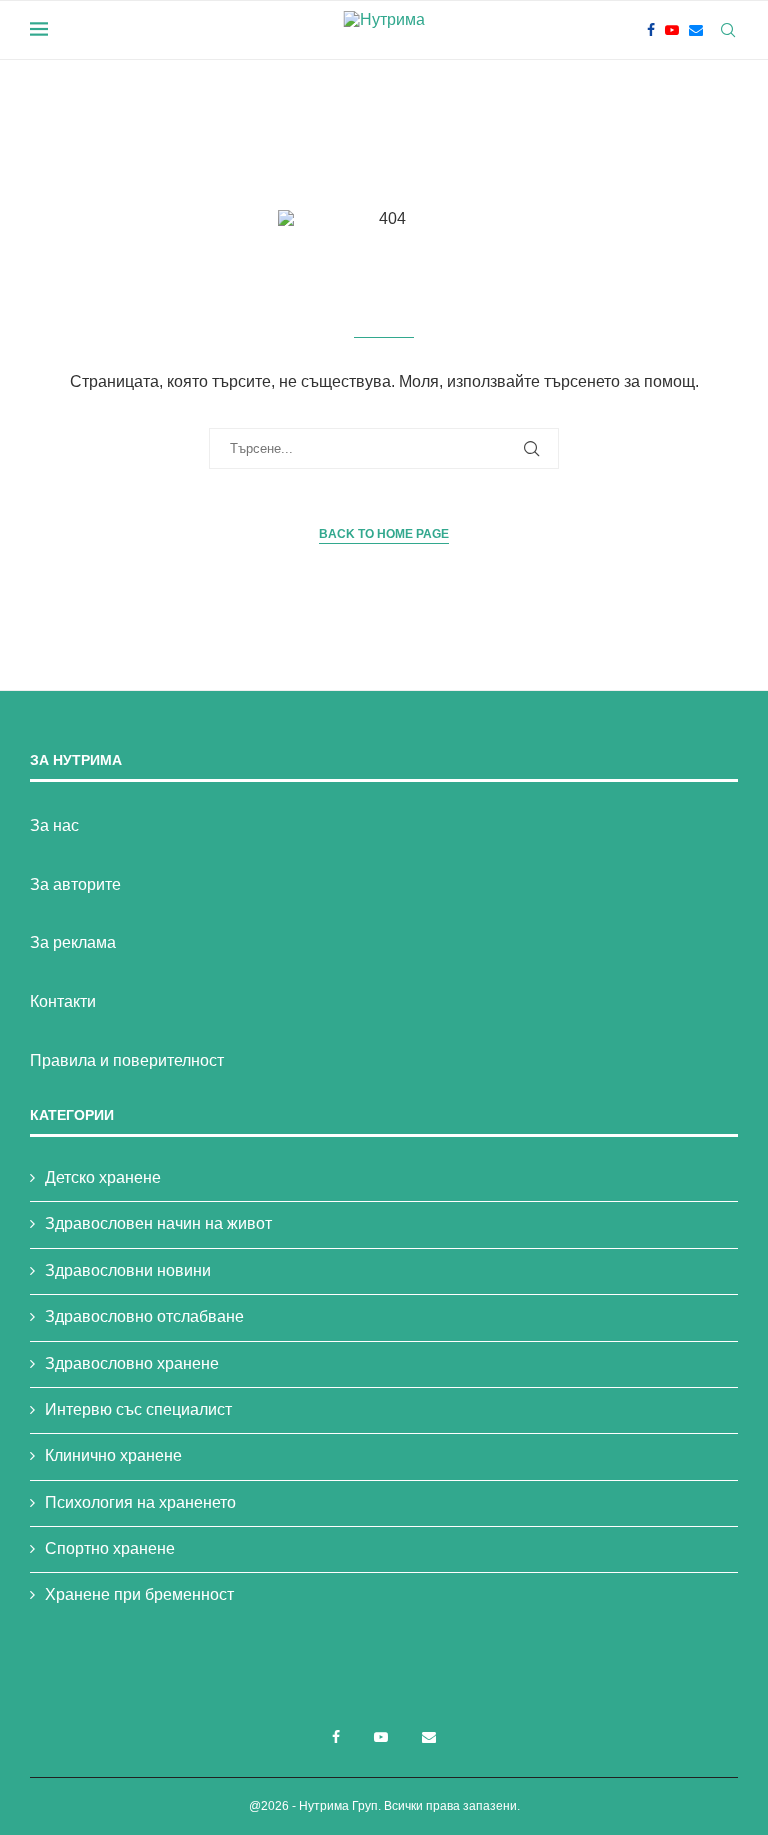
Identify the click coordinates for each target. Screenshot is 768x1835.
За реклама (73, 942)
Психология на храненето (140, 1502)
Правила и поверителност (127, 1060)
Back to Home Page (384, 534)
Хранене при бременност (139, 1594)
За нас (54, 825)
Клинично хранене (113, 1455)
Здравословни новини (128, 1270)
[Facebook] (651, 30)
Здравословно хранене (132, 1363)
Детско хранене (103, 1177)
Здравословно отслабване (144, 1316)
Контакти (63, 1001)
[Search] (728, 30)
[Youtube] (672, 30)
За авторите (75, 884)
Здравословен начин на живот (158, 1223)
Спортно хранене (110, 1548)
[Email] (696, 30)
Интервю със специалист (138, 1409)
